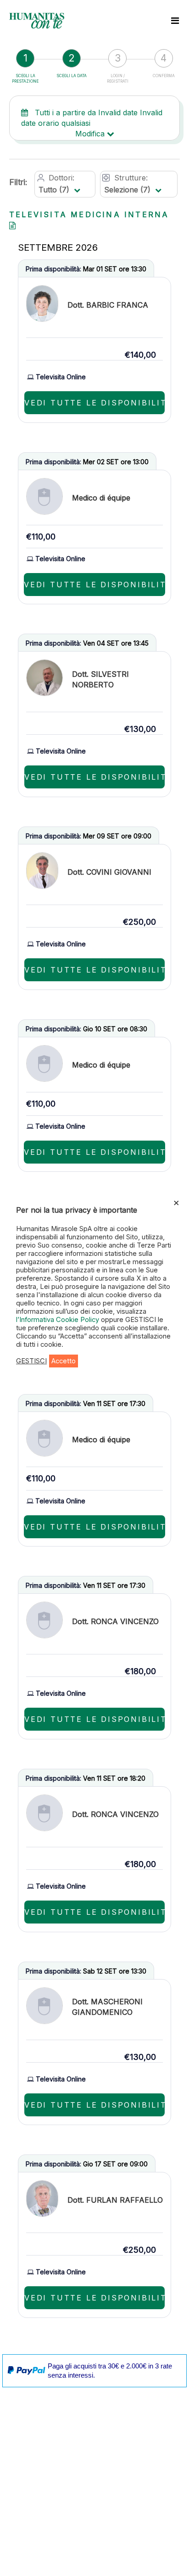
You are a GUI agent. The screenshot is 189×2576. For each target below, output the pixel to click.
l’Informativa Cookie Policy (58, 1320)
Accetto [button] (64, 1361)
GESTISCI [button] (31, 1361)
